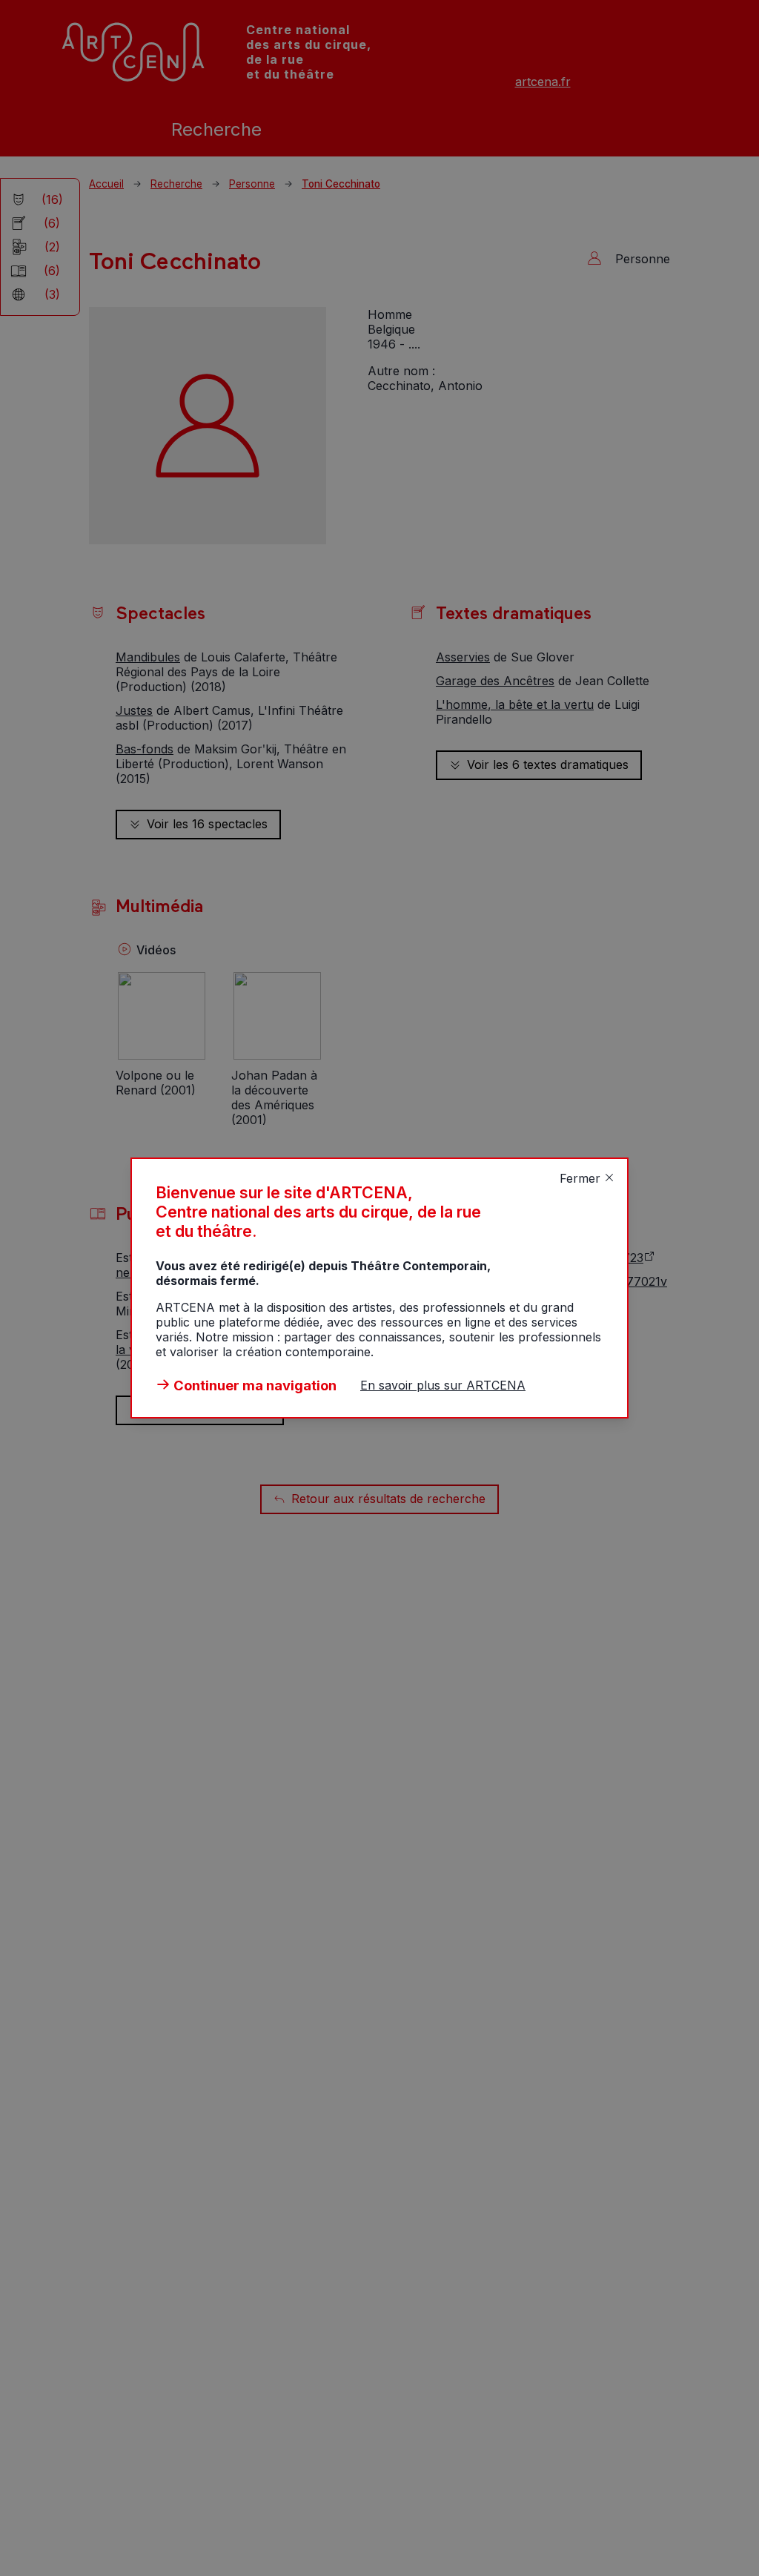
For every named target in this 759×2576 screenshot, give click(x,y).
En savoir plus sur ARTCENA (443, 1385)
